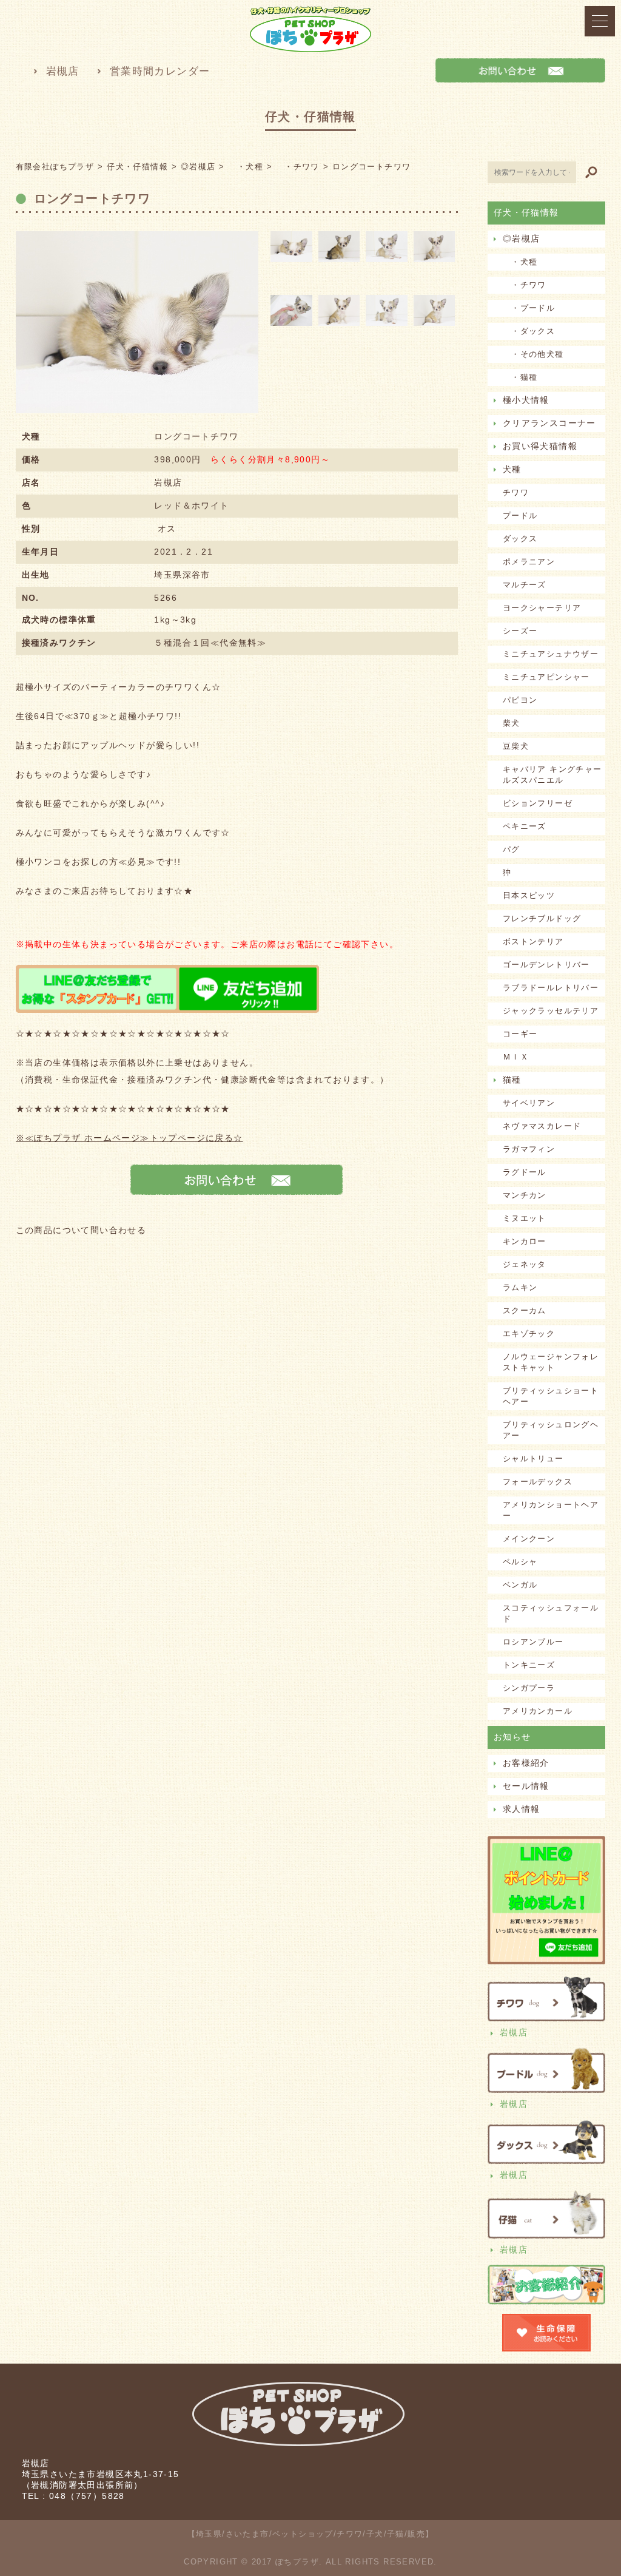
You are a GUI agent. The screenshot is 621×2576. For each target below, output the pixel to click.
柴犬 (512, 723)
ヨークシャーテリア (542, 608)
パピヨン (520, 700)
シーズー (520, 631)
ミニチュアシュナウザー (551, 654)
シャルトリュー (533, 1459)
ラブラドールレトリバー (551, 988)
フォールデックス (538, 1482)
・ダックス (529, 331)
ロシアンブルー (533, 1642)
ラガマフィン (529, 1149)
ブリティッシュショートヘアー (551, 1396)
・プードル (529, 308)
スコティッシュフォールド (551, 1613)
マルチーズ (525, 585)
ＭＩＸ (516, 1057)
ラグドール (525, 1172)
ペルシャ (520, 1562)
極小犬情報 (526, 400)
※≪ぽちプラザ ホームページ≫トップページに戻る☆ (129, 1138)
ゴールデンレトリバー (546, 965)
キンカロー (525, 1241)
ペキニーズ (525, 826)
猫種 (512, 1080)
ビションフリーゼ (538, 803)
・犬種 (520, 262)
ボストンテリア (533, 941)
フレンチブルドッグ (542, 918)
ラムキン (520, 1287)
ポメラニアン (529, 562)
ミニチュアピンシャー (546, 677)
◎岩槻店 (522, 238)
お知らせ (512, 1737)
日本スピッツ (529, 895)
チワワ (516, 492)
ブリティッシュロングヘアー (551, 1430)
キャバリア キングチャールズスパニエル (552, 775)
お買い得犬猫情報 (540, 446)
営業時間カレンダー (160, 71)
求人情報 (522, 1809)
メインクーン (529, 1539)
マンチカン (525, 1195)
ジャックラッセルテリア (551, 1011)
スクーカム (525, 1310)
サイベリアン (529, 1103)
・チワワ (525, 285)
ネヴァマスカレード (542, 1126)
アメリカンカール (538, 1711)
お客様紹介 (526, 1763)
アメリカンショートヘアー (551, 1510)
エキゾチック (529, 1334)
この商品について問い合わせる (81, 1230)
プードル (520, 516)
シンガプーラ (529, 1688)
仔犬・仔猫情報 (526, 212)
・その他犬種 (533, 354)
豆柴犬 (516, 746)
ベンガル (520, 1585)
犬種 (512, 469)
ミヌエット (525, 1218)
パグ (512, 849)
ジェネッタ (525, 1264)
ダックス (520, 539)
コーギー (520, 1034)
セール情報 (526, 1786)
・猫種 (520, 377)
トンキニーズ (529, 1665)
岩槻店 (63, 71)
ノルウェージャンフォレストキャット (551, 1362)
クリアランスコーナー (549, 423)
